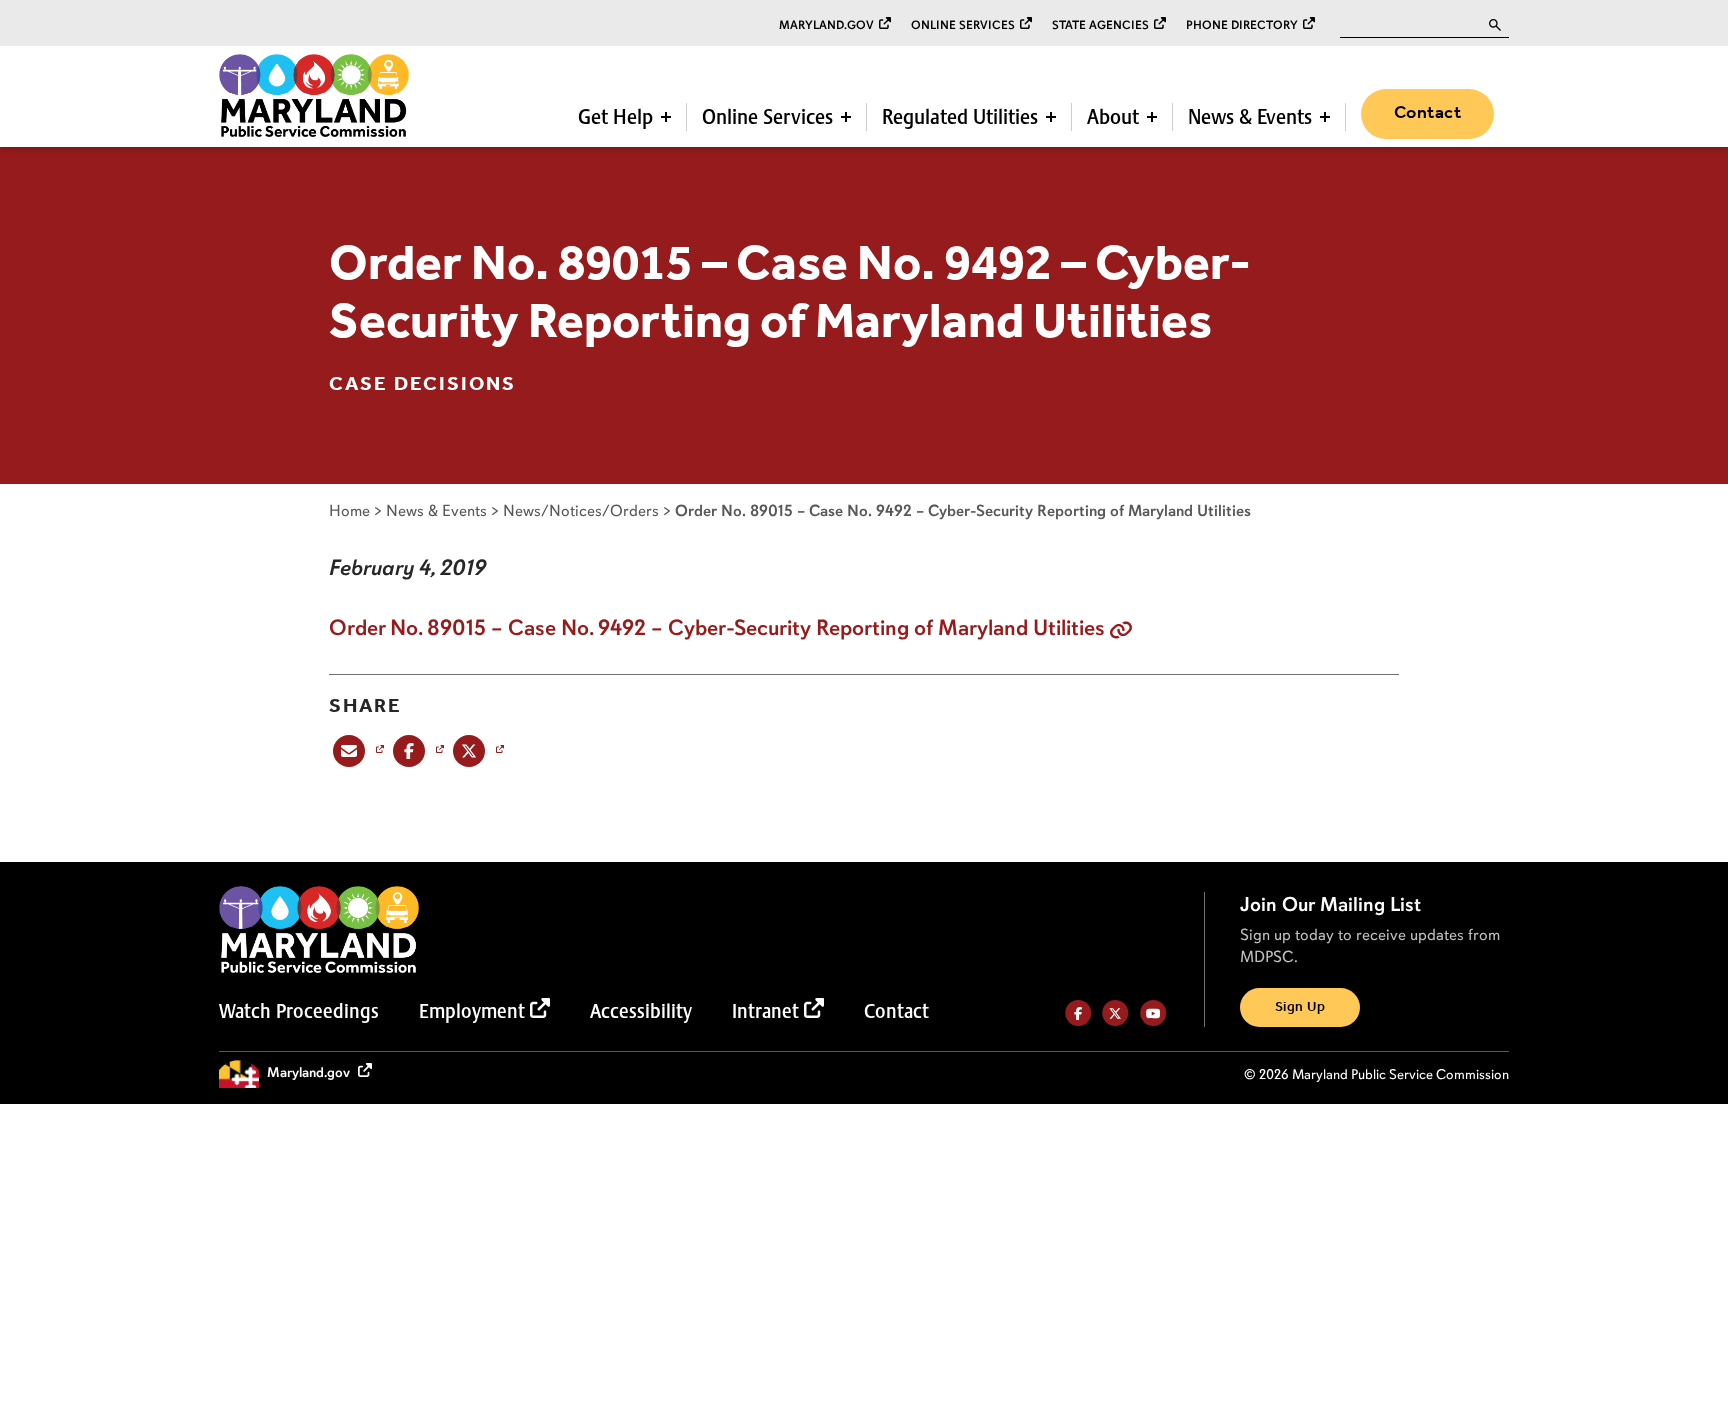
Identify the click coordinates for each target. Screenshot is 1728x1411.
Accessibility (641, 1011)
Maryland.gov (826, 25)
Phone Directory (1242, 25)
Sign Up (1300, 1007)
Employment (472, 1011)
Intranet (765, 1011)
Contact (1427, 113)
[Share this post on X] (476, 750)
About (1113, 117)
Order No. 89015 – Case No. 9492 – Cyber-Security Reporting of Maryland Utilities (717, 628)
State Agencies (1100, 25)
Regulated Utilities (960, 117)
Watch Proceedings (299, 1011)
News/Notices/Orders (581, 510)
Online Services (963, 25)
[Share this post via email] (356, 750)
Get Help (615, 117)
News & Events (1250, 117)
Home (349, 510)
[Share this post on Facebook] (416, 750)
